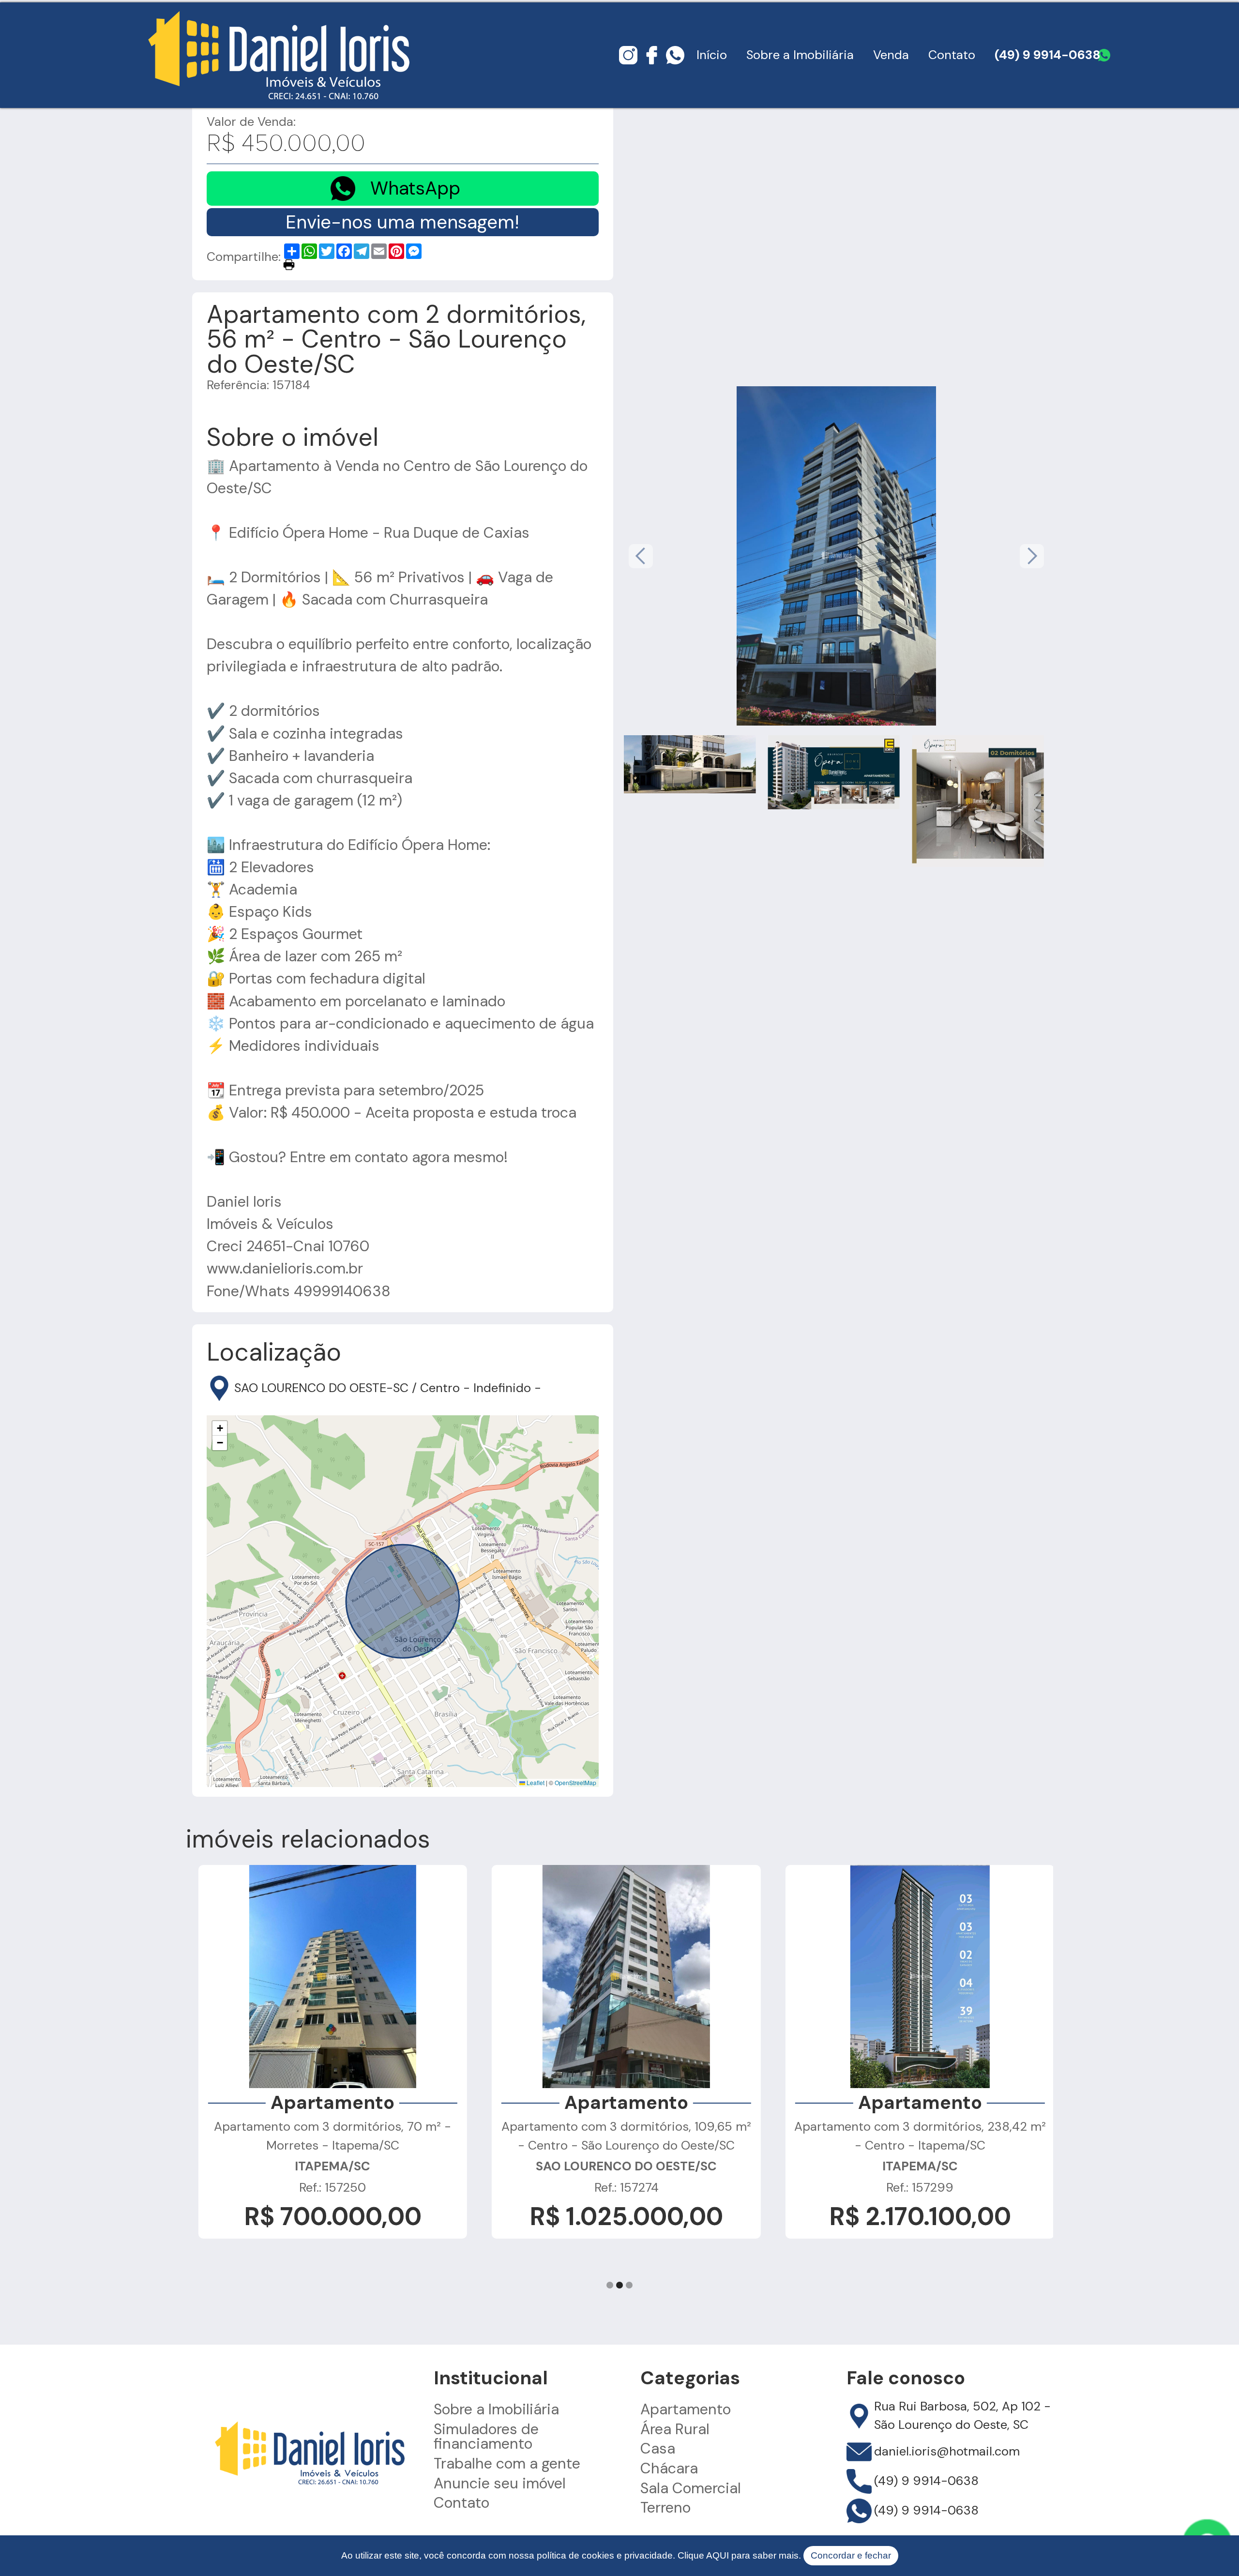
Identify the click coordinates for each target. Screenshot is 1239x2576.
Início (712, 55)
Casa (658, 2449)
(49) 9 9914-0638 (1048, 55)
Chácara (669, 2469)
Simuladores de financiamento (486, 2437)
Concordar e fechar (851, 2555)
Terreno (665, 2508)
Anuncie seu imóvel (500, 2484)
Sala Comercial (691, 2488)
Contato (952, 55)
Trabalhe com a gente (507, 2464)
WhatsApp (415, 188)
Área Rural (675, 2429)
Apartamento (686, 2409)
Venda (891, 55)
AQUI (718, 2555)
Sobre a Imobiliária (800, 55)
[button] (220, 1428)
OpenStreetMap (575, 1782)
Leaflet (535, 1782)
